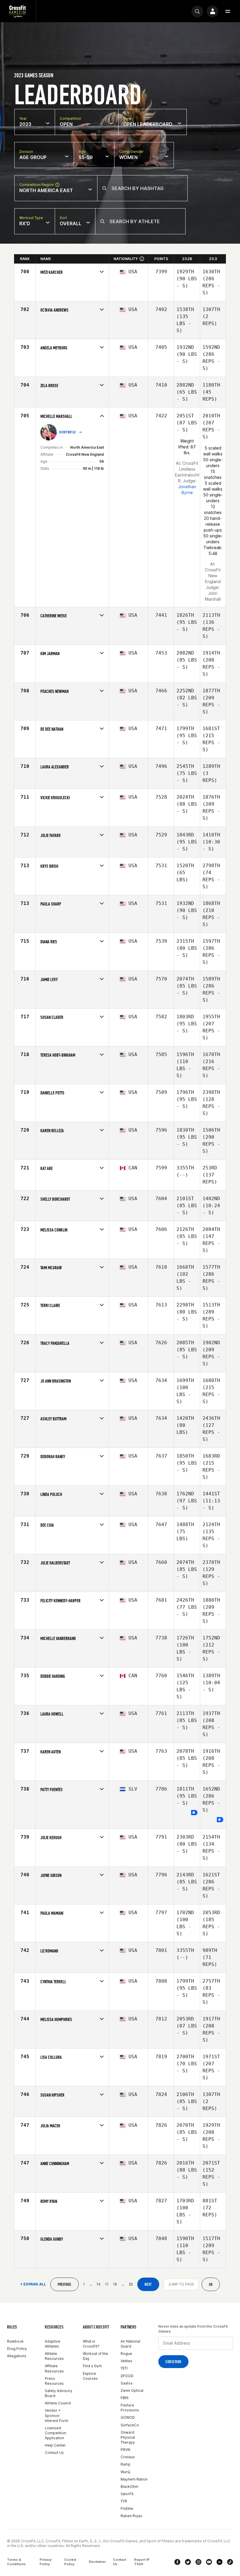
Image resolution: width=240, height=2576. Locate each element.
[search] (197, 11)
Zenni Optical (132, 2390)
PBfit (125, 2398)
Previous (65, 2284)
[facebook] (177, 2562)
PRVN (125, 2450)
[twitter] (188, 2562)
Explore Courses (90, 2376)
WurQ (125, 2472)
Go (211, 2284)
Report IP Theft (142, 2562)
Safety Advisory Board (59, 2393)
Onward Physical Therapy (128, 2437)
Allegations (17, 2356)
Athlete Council (58, 2403)
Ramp (126, 2464)
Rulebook (15, 2341)
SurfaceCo (130, 2425)
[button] (228, 11)
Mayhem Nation (134, 2479)
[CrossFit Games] (18, 11)
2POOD (127, 2376)
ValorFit (127, 2494)
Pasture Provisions (130, 2408)
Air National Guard (130, 2344)
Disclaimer (97, 2562)
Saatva (126, 2383)
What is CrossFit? (91, 2344)
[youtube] (209, 2562)
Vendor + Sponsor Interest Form (56, 2415)
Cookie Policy (70, 2562)
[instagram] (198, 2562)
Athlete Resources (54, 2356)
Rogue (126, 2354)
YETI (124, 2368)
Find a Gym (92, 2366)
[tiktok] (230, 2562)
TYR (124, 2501)
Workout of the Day (95, 2356)
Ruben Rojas (131, 2516)
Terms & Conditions (16, 2562)
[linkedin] (220, 2562)
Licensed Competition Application (55, 2433)
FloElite (127, 2508)
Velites (126, 2361)
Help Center (55, 2445)
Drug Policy (17, 2349)
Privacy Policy (46, 2562)
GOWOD (128, 2417)
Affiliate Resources (54, 2368)
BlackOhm (129, 2487)
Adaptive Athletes (53, 2344)
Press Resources (54, 2381)
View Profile (68, 432)
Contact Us (54, 2453)
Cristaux (128, 2457)
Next (148, 2284)
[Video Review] (194, 1813)
